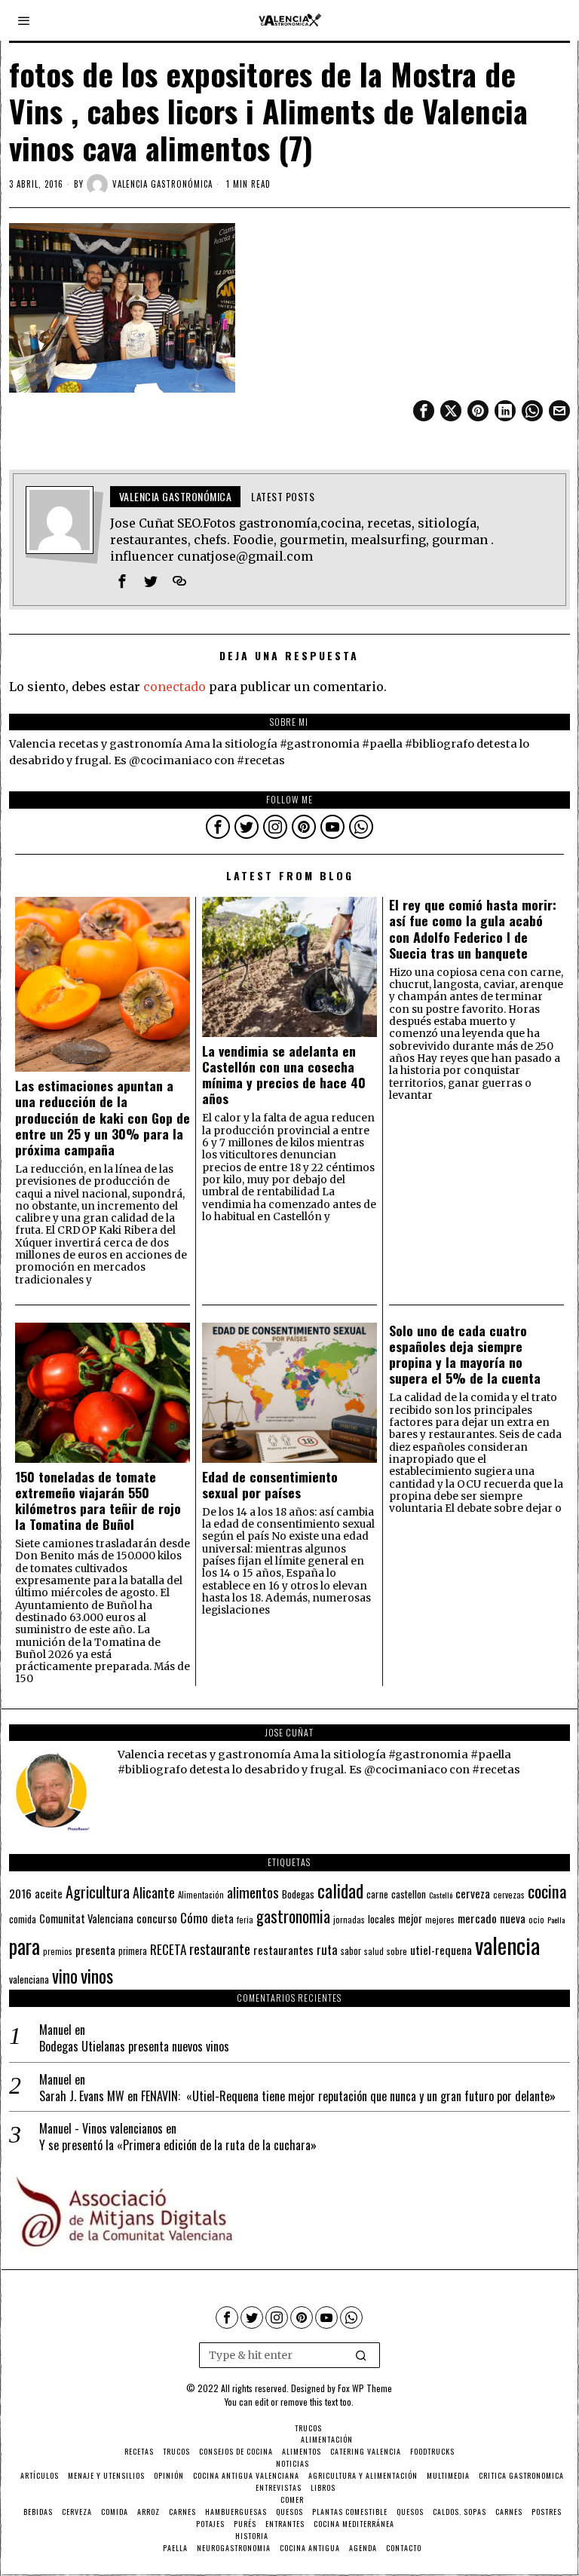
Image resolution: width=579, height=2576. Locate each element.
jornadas (349, 1920)
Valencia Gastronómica (162, 184)
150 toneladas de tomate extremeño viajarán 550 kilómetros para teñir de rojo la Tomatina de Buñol (98, 1501)
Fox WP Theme (365, 2388)
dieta (222, 1918)
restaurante (220, 1949)
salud (374, 1951)
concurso (157, 1918)
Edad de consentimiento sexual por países (270, 1485)
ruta (327, 1949)
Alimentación (201, 1895)
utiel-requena (441, 1949)
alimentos (253, 1892)
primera (133, 1951)
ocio (536, 1920)
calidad (340, 1891)
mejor (410, 1918)
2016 (20, 1893)
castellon (409, 1894)
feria (245, 1920)
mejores (440, 1919)
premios (58, 1951)
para (25, 1946)
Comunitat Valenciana (86, 1918)
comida (23, 1919)
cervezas (509, 1895)
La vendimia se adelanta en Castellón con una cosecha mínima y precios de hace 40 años (284, 1075)
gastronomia (293, 1916)
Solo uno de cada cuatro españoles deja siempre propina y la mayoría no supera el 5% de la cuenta (465, 1354)
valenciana (29, 1979)
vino (65, 1976)
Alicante (154, 1892)
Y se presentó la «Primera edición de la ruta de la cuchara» (178, 2145)
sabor (351, 1951)
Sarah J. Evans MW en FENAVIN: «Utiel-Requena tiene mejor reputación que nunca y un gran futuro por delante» (297, 2096)
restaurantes (283, 1950)
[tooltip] (424, 411)
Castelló (441, 1895)
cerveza (473, 1893)
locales (381, 1919)
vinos (97, 1975)
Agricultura (98, 1892)
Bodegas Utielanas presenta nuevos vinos (134, 2047)
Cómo (194, 1917)
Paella (556, 1920)
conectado (175, 687)
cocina (547, 1891)
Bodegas (298, 1894)
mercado (477, 1918)
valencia (507, 1945)
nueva (513, 1918)
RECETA (168, 1949)
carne (377, 1894)
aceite (49, 1894)
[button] (362, 2355)
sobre (397, 1951)
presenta (95, 1950)
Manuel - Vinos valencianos (101, 2128)
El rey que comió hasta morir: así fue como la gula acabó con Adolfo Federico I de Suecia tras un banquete (473, 929)
